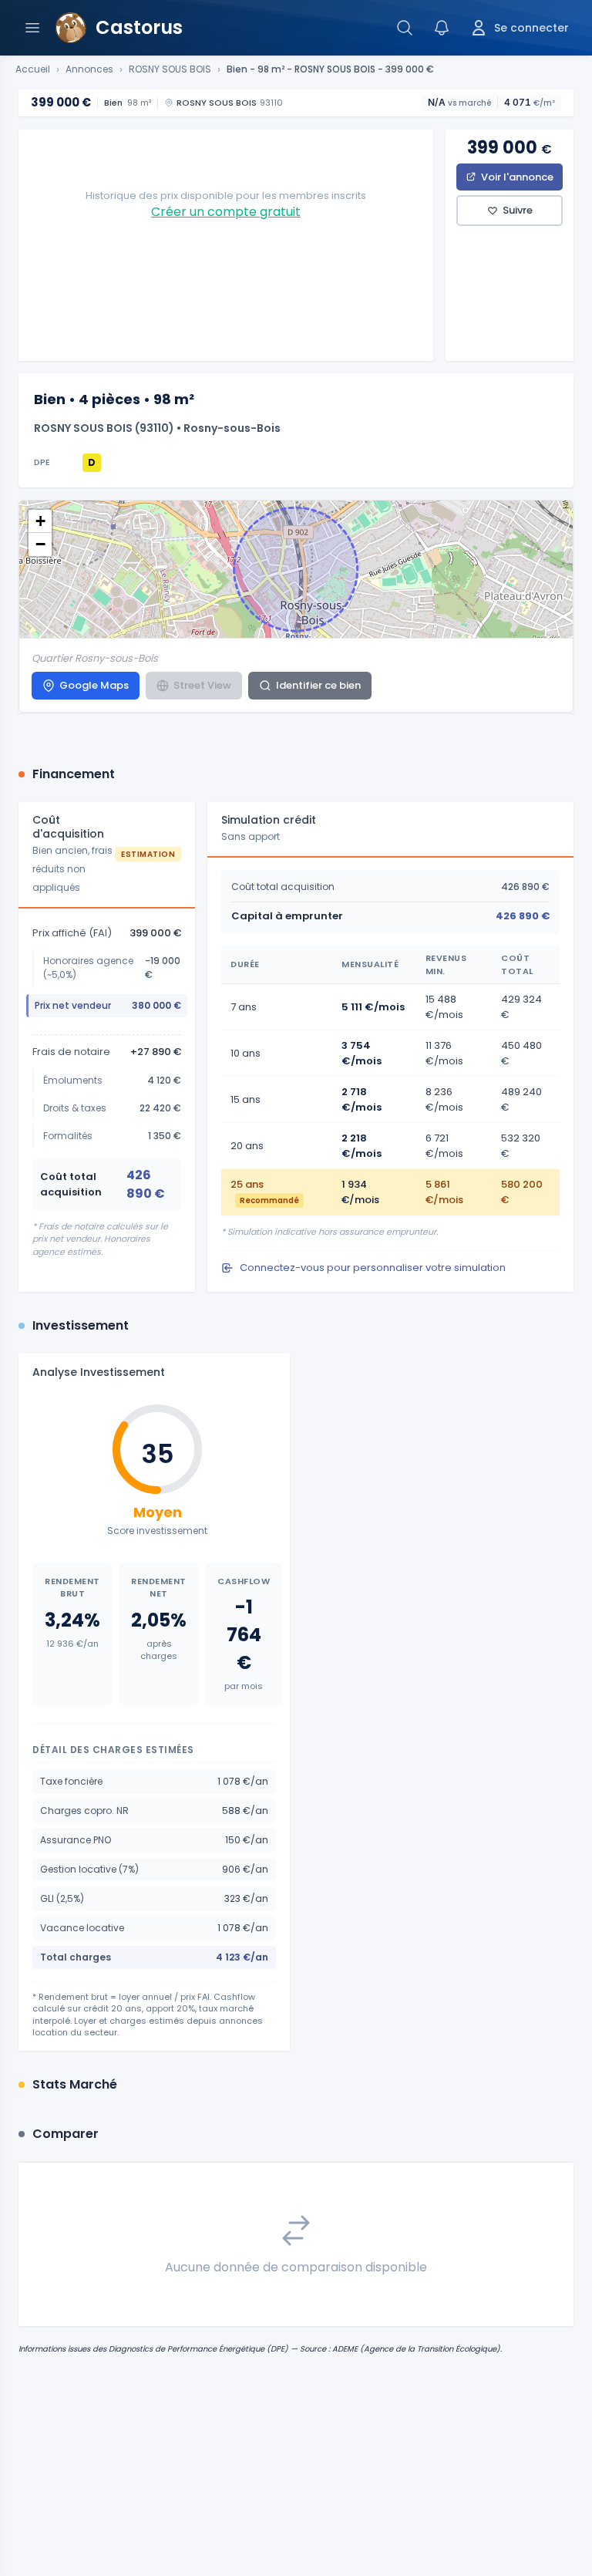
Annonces (89, 69)
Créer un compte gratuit (226, 212)
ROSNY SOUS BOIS (170, 69)
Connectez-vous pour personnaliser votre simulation (373, 1268)
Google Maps (94, 685)
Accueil (33, 69)
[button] (40, 521)
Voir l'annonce (517, 177)
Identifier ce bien (318, 685)
